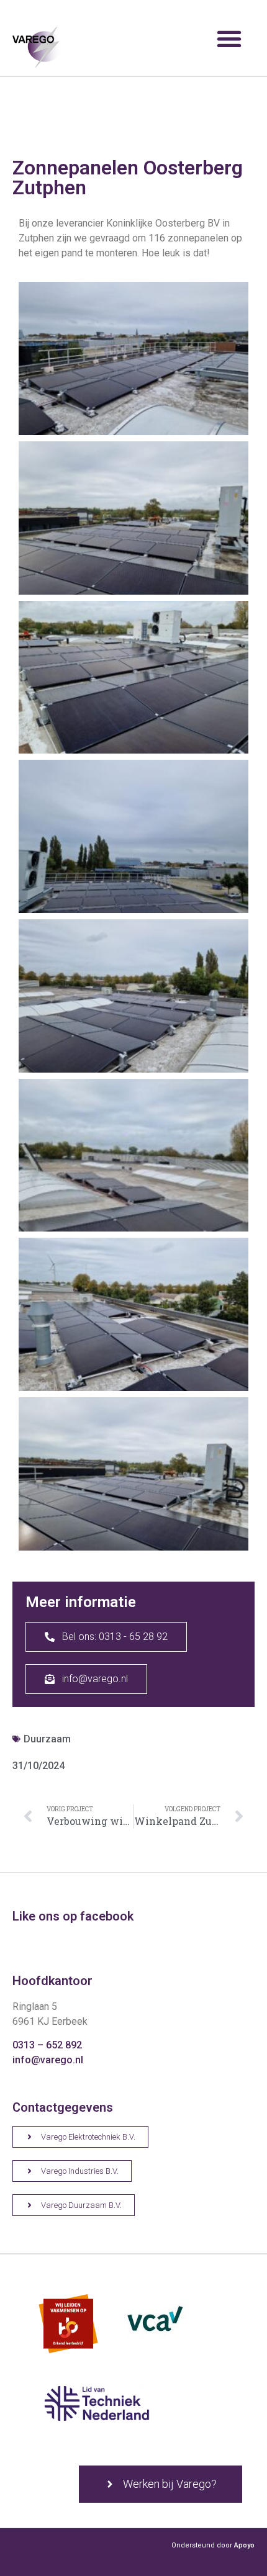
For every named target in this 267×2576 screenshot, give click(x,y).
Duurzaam (47, 1739)
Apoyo (244, 2545)
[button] (229, 38)
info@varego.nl (48, 2060)
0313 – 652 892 (47, 2045)
